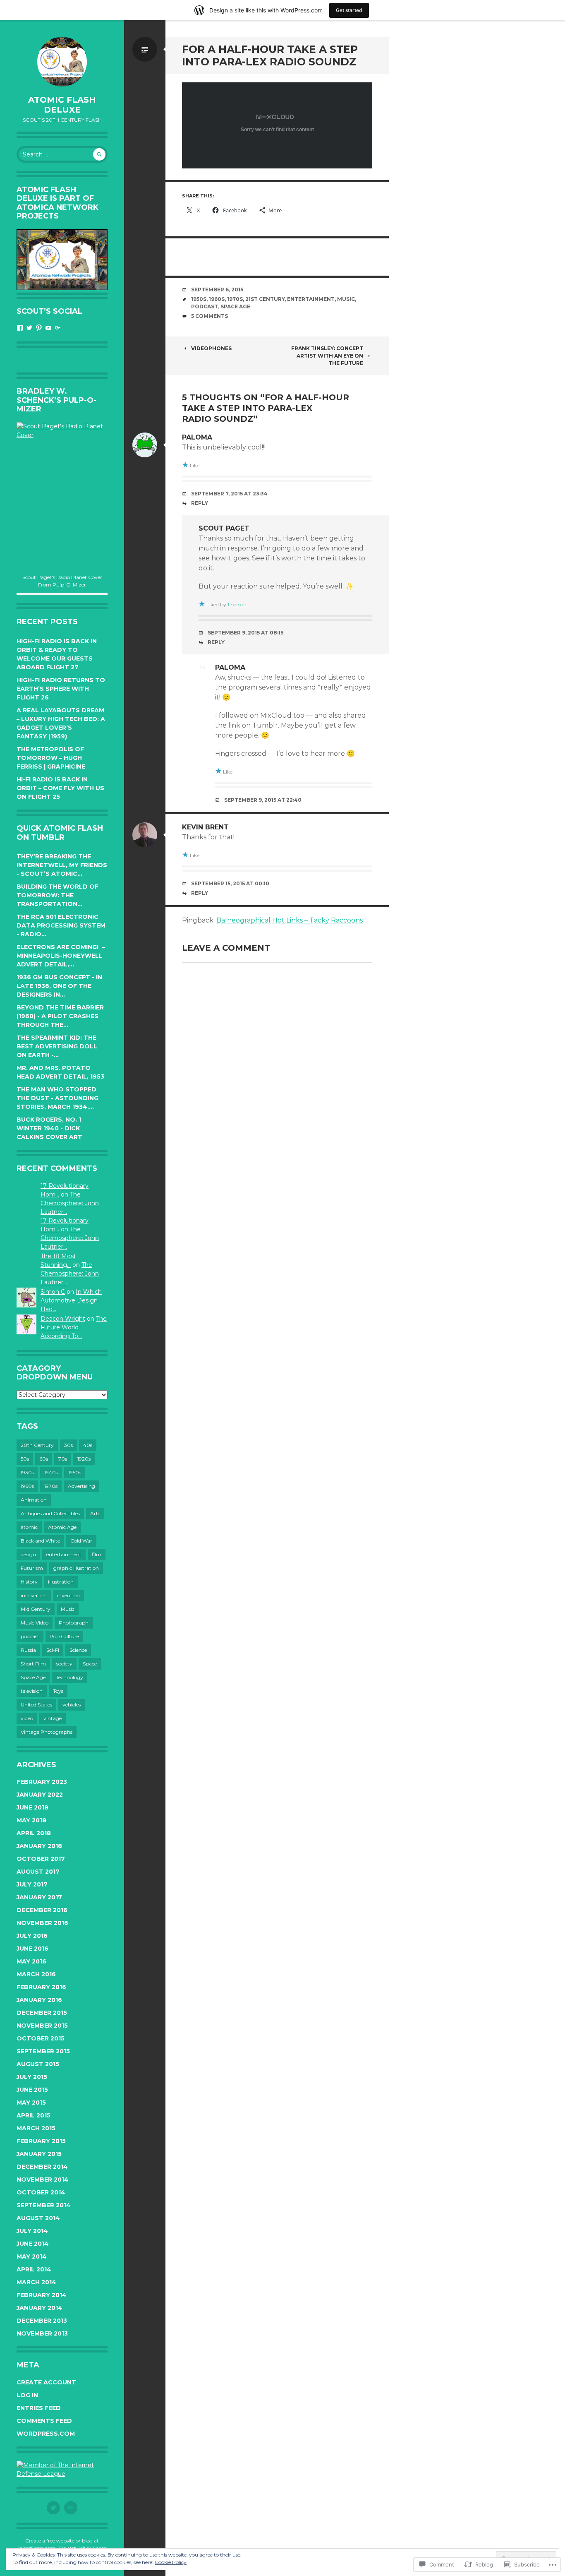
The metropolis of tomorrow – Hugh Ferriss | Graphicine (51, 758)
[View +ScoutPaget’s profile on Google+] (58, 328)
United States (36, 1705)
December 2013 (42, 2321)
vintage (53, 1718)
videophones (211, 348)
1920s (84, 1459)
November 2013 (42, 2333)
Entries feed (39, 2408)
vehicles (72, 1705)
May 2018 (31, 1820)
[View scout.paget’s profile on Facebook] (20, 328)
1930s (27, 1472)
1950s (75, 1472)
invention (68, 1595)
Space (90, 1664)
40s (88, 1445)
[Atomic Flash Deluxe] (62, 62)
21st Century (265, 299)
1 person (237, 604)
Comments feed (44, 2421)
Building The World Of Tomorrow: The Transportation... (57, 895)
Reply (200, 503)
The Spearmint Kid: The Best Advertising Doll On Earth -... (57, 1046)
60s (44, 1459)
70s (63, 1459)
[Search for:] (62, 154)
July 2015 (32, 2077)
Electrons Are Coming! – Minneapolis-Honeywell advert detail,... (61, 956)
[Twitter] (53, 2508)
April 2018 (34, 1833)
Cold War (81, 1541)
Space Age (33, 1677)
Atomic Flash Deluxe (62, 105)
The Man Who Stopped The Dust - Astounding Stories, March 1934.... (57, 1098)
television (32, 1691)
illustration (61, 1582)
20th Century (37, 1445)
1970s (51, 1486)
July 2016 (32, 1936)
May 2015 (31, 2103)
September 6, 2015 (217, 290)
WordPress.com (46, 2434)
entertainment (64, 1554)
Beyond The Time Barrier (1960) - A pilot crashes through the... (60, 1016)
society (64, 1664)
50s (25, 1459)
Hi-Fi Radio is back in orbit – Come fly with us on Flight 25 (60, 788)
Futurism (32, 1568)
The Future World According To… (74, 1327)
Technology (69, 1677)
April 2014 (34, 2269)
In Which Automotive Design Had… (71, 1300)
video (27, 1718)
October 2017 (41, 1859)
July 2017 (32, 1884)
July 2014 (32, 2231)
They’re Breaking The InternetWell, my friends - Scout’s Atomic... (62, 865)
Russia (28, 1650)
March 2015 (36, 2128)
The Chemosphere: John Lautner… (70, 1203)
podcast (30, 1636)
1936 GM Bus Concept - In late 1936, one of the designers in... (59, 986)
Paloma (197, 437)
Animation (34, 1500)
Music (68, 1609)
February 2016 (41, 1987)
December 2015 (42, 2013)
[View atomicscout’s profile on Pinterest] (39, 328)
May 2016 (31, 1961)
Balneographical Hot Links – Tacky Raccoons (290, 920)
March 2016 (36, 1974)
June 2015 (32, 2090)
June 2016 (32, 1949)
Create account (46, 2382)
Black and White (40, 1541)
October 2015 (41, 2038)
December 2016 (42, 1910)
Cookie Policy (171, 2562)
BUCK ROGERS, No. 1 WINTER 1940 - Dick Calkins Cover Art (49, 1128)
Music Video (35, 1623)
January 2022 (40, 1795)
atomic (29, 1527)
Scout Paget (224, 528)
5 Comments (209, 316)
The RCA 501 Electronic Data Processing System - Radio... (61, 925)
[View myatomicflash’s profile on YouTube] (48, 328)
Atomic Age (62, 1527)
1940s (51, 1472)
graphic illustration (76, 1568)
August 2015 (38, 2064)
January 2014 (40, 2308)
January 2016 (39, 2000)
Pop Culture (64, 1636)
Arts (95, 1513)
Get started (349, 10)
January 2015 (39, 2154)
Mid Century (36, 1609)
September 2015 (43, 2051)
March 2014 (36, 2282)
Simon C (53, 1292)
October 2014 (41, 2192)
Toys (58, 1691)
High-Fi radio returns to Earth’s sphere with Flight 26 (61, 689)
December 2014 (42, 2167)
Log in (27, 2395)
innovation (34, 1595)
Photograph (74, 1623)
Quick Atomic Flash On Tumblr (60, 833)
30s (68, 1445)
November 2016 (42, 1923)
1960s (27, 1486)
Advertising (81, 1486)
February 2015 (41, 2141)
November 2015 (42, 2026)
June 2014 (33, 2244)
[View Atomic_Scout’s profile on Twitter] (29, 328)
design (28, 1554)
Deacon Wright (63, 1319)
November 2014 (43, 2180)
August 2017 (38, 1872)
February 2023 (42, 1782)
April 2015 (34, 2115)
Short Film (33, 1664)
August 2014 (38, 2218)
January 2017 (39, 1897)
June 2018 (32, 1807)
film (97, 1554)
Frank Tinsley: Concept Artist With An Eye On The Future (327, 356)
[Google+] (71, 2508)
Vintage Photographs (47, 1732)
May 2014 (32, 2256)
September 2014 (44, 2205)
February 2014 (42, 2295)
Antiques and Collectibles (50, 1513)
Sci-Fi (53, 1650)
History (29, 1582)
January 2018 (39, 1846)
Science (78, 1650)
